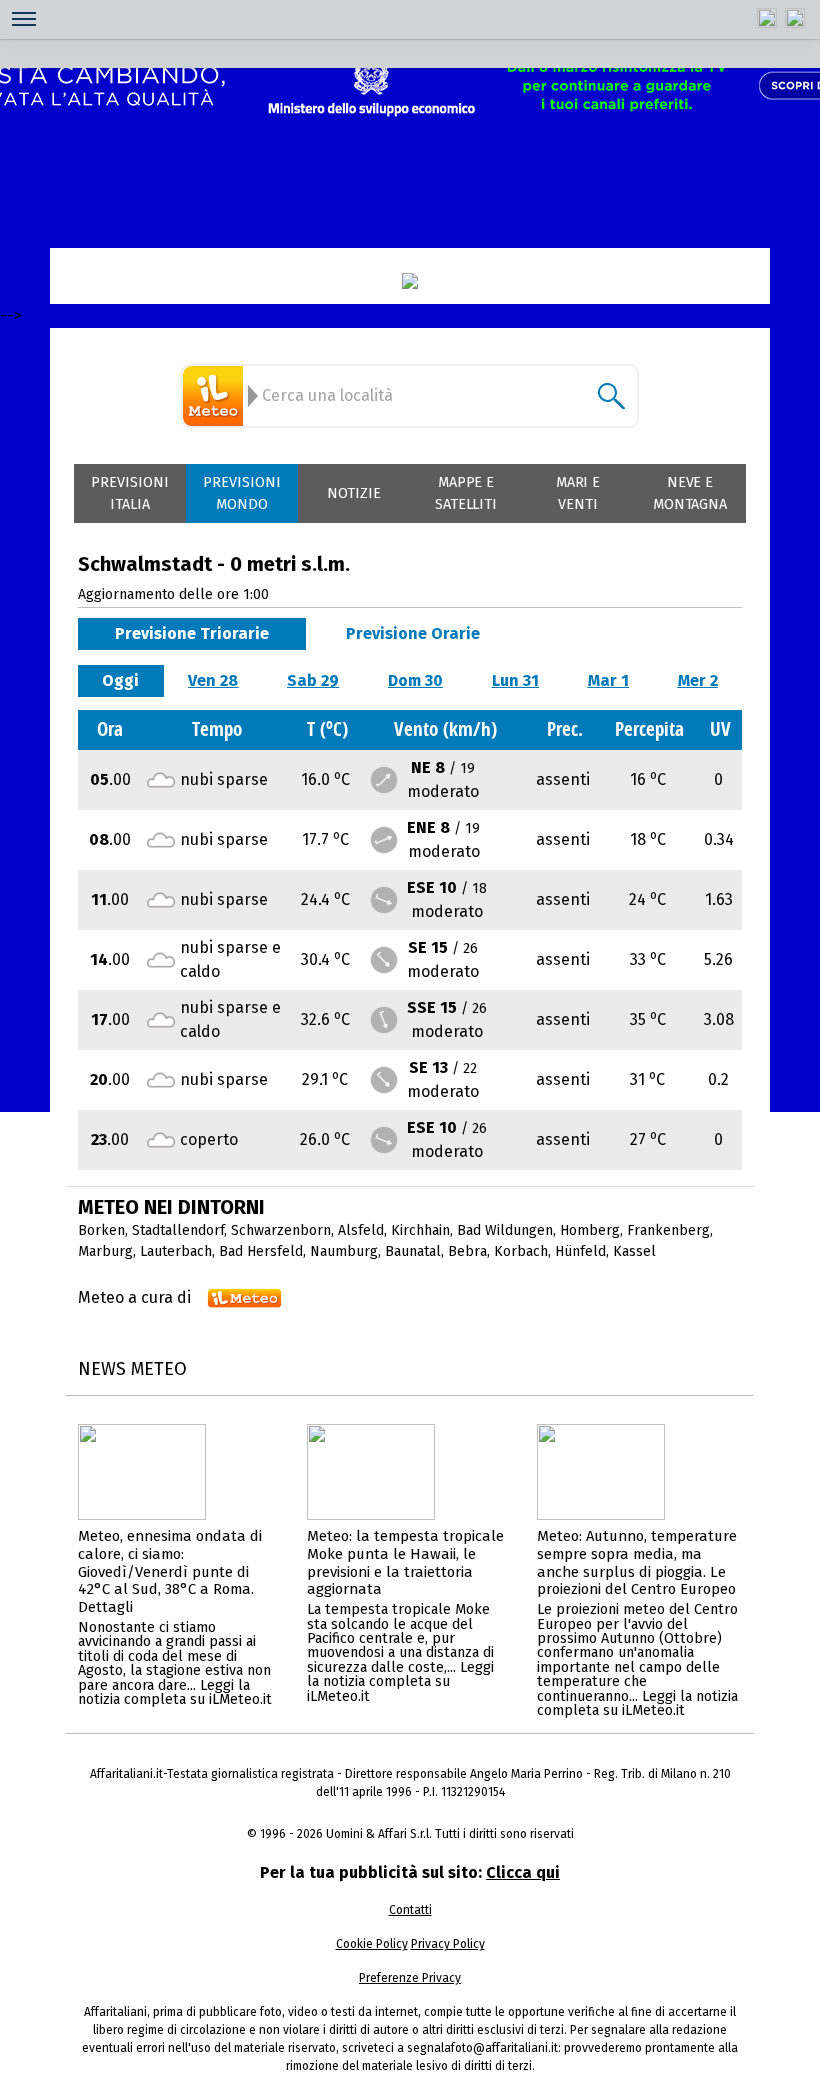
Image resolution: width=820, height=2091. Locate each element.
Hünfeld (580, 1251)
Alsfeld (361, 1230)
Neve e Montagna (690, 493)
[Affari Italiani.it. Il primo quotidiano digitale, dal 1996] (410, 281)
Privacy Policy (448, 1944)
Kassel (634, 1251)
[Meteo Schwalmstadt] (216, 396)
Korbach (521, 1251)
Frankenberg (668, 1230)
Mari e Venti (578, 493)
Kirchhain (420, 1230)
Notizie (354, 493)
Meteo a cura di (134, 1297)
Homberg (590, 1230)
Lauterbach (176, 1251)
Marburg (105, 1251)
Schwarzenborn (281, 1230)
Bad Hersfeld (261, 1251)
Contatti (410, 1910)
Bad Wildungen (505, 1230)
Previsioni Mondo (242, 493)
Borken (101, 1230)
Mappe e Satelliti (466, 493)
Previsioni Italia (130, 493)
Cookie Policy (372, 1944)
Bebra (467, 1251)
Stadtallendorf (178, 1230)
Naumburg (344, 1251)
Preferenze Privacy (410, 1978)
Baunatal (413, 1251)
